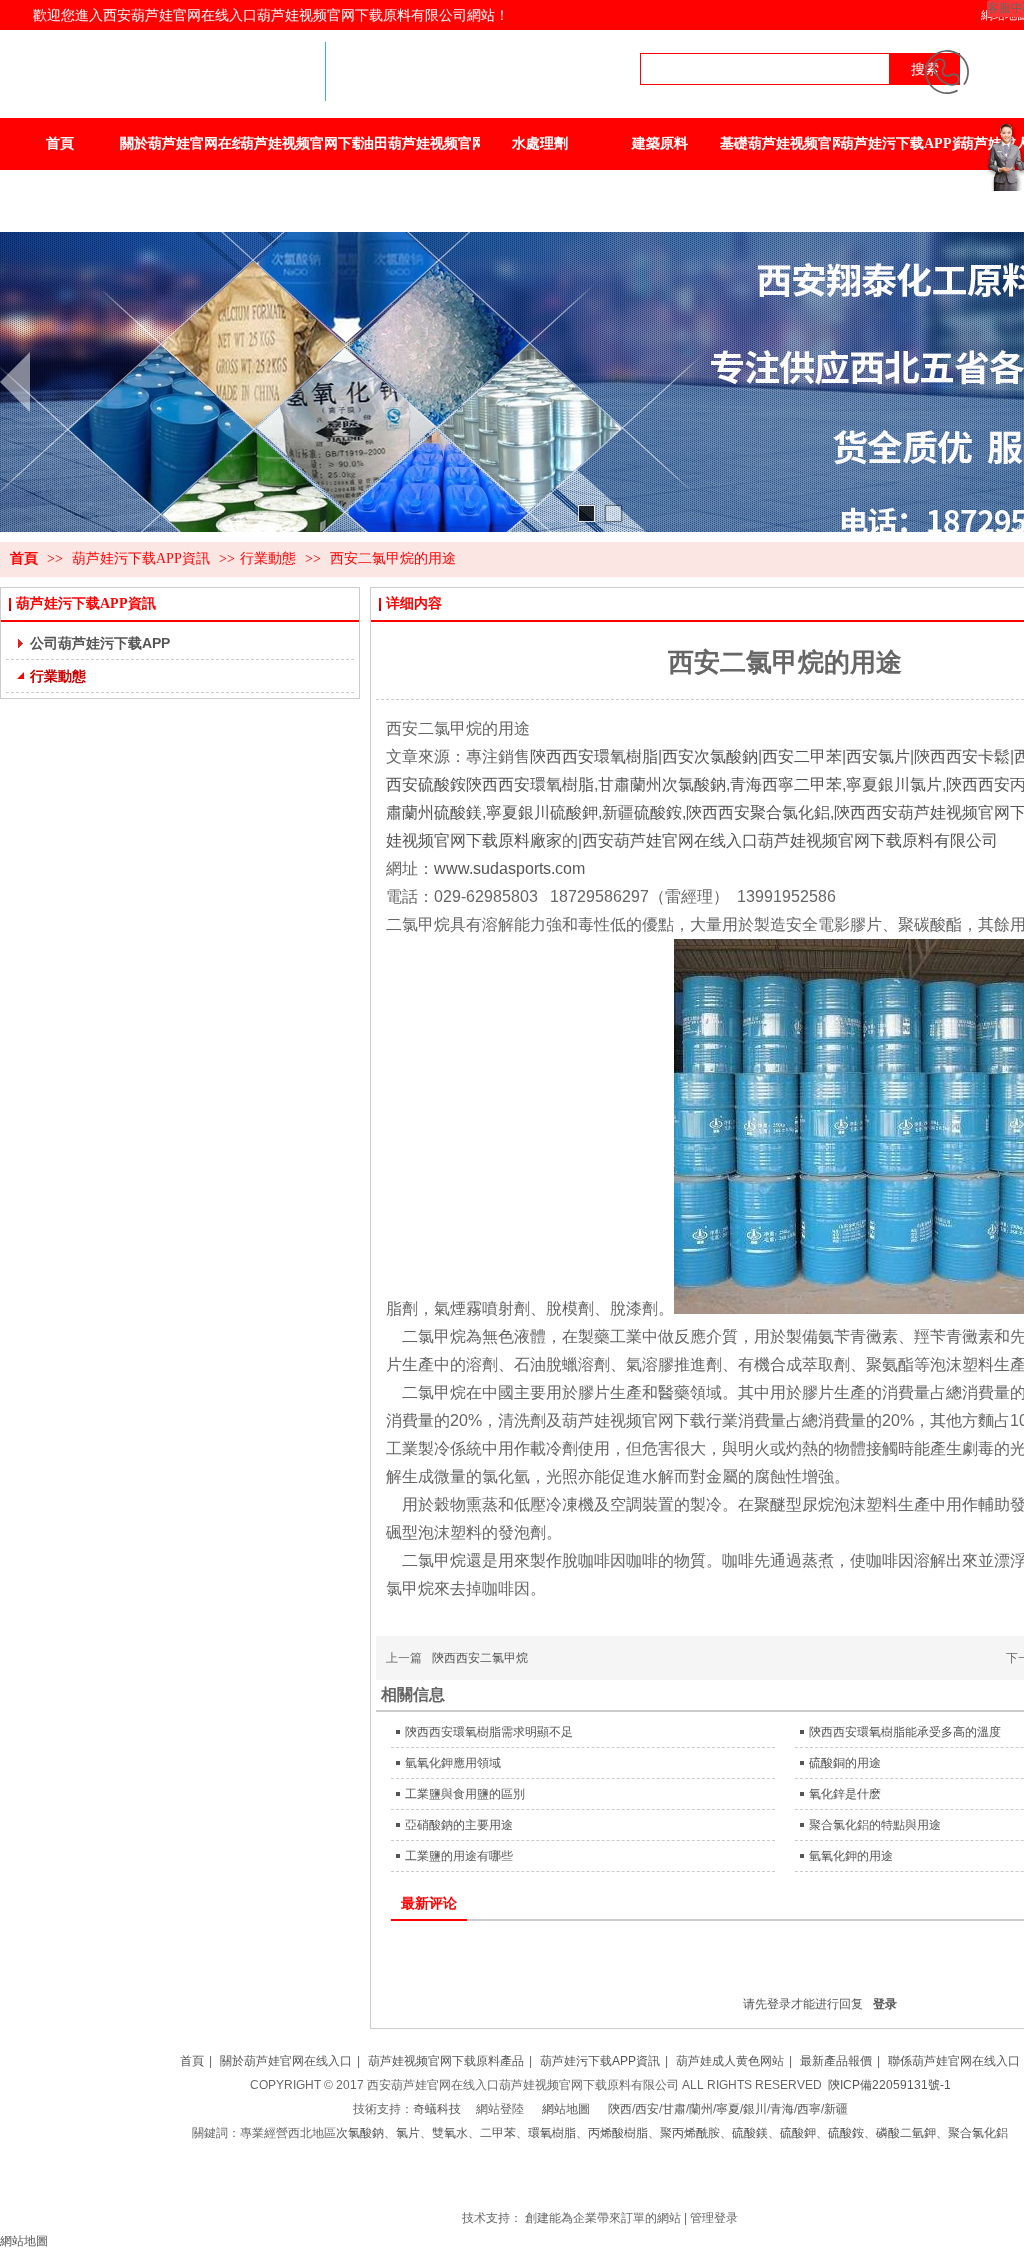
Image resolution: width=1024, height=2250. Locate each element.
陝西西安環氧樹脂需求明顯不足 (489, 1732)
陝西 (620, 2109)
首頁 (24, 558)
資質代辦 (638, 2181)
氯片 (408, 2133)
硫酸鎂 (750, 2133)
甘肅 (674, 2109)
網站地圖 (566, 2109)
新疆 (836, 2109)
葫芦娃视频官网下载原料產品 (446, 2061)
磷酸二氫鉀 (906, 2133)
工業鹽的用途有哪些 (459, 1856)
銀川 (755, 2109)
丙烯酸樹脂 (618, 2133)
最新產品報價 (836, 2061)
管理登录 (714, 2218)
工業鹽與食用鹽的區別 (465, 1794)
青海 (782, 2109)
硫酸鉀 (798, 2133)
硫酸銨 (846, 2133)
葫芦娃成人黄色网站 (730, 2061)
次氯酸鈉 (360, 2133)
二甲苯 (498, 2133)
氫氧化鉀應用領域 (453, 1763)
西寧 (809, 2109)
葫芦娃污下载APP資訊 (143, 558)
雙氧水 (450, 2133)
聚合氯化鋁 (978, 2133)
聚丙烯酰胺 (690, 2133)
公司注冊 (590, 2181)
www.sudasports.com (509, 868)
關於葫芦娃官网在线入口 (286, 2061)
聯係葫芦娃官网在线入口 (954, 2061)
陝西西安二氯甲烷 (480, 1658)
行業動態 (268, 558)
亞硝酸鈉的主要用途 (459, 1825)
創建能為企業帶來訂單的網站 (603, 2218)
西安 (647, 2109)
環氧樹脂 (552, 2133)
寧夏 (728, 2109)
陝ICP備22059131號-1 (889, 2085)
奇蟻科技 (437, 2109)
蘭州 (701, 2109)
